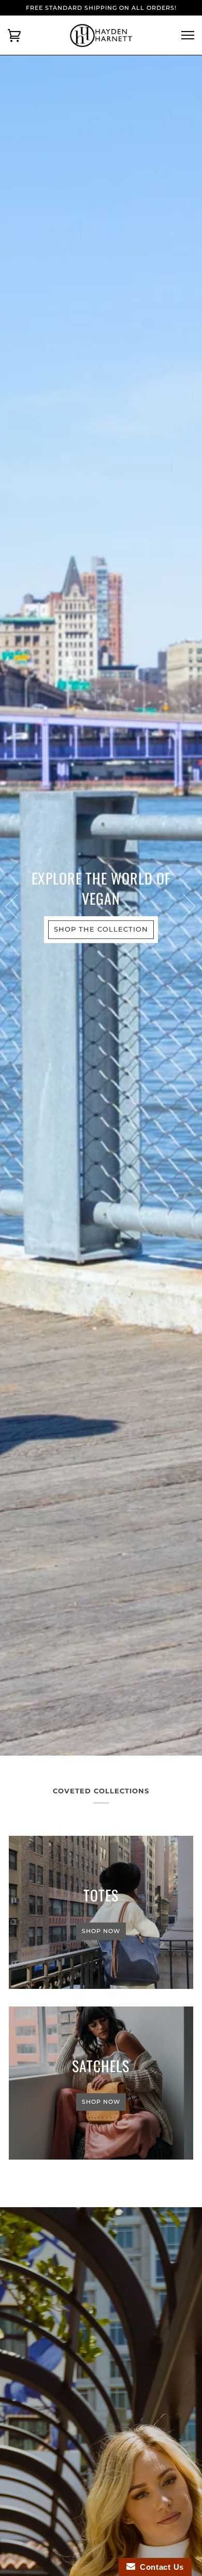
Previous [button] (18, 906)
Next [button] (183, 906)
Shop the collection (101, 929)
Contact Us (160, 2567)
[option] (101, 905)
